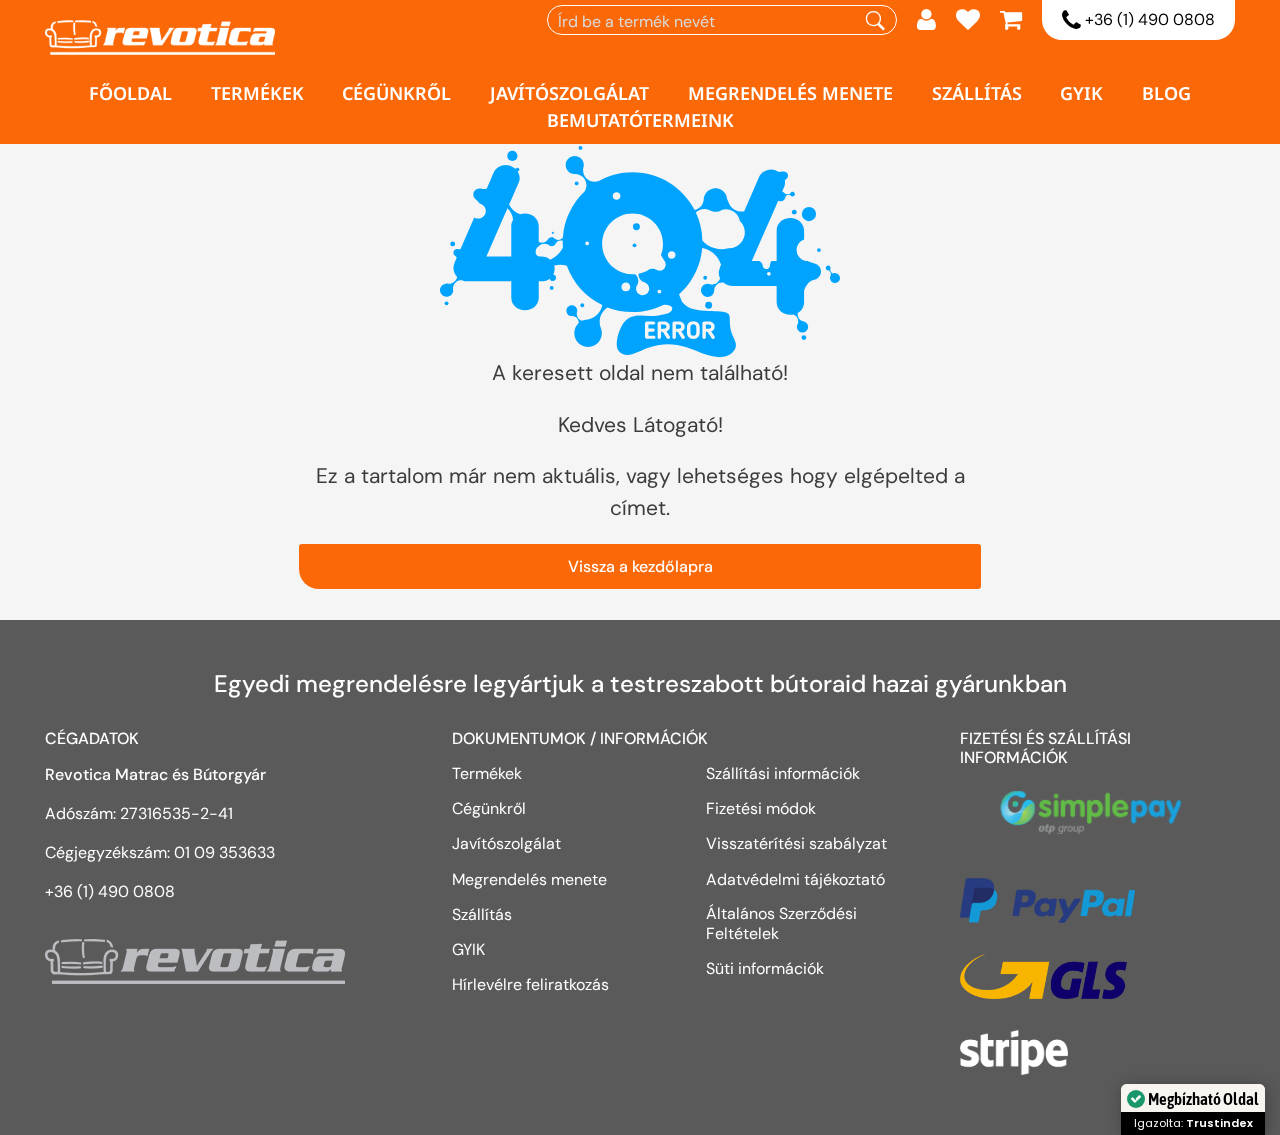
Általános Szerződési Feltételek (781, 923)
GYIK (1081, 93)
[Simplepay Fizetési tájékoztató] (1097, 822)
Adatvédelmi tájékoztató (797, 879)
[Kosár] (1011, 22)
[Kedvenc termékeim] (968, 22)
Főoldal (130, 93)
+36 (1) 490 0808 (1148, 19)
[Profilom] (926, 22)
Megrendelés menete (790, 93)
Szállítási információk (783, 773)
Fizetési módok (761, 808)
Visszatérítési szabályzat (796, 843)
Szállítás (977, 93)
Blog (1166, 93)
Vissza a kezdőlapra (640, 566)
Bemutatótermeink (640, 120)
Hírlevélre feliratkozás (530, 984)
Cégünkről (396, 93)
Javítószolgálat (569, 93)
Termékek (257, 93)
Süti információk (765, 968)
